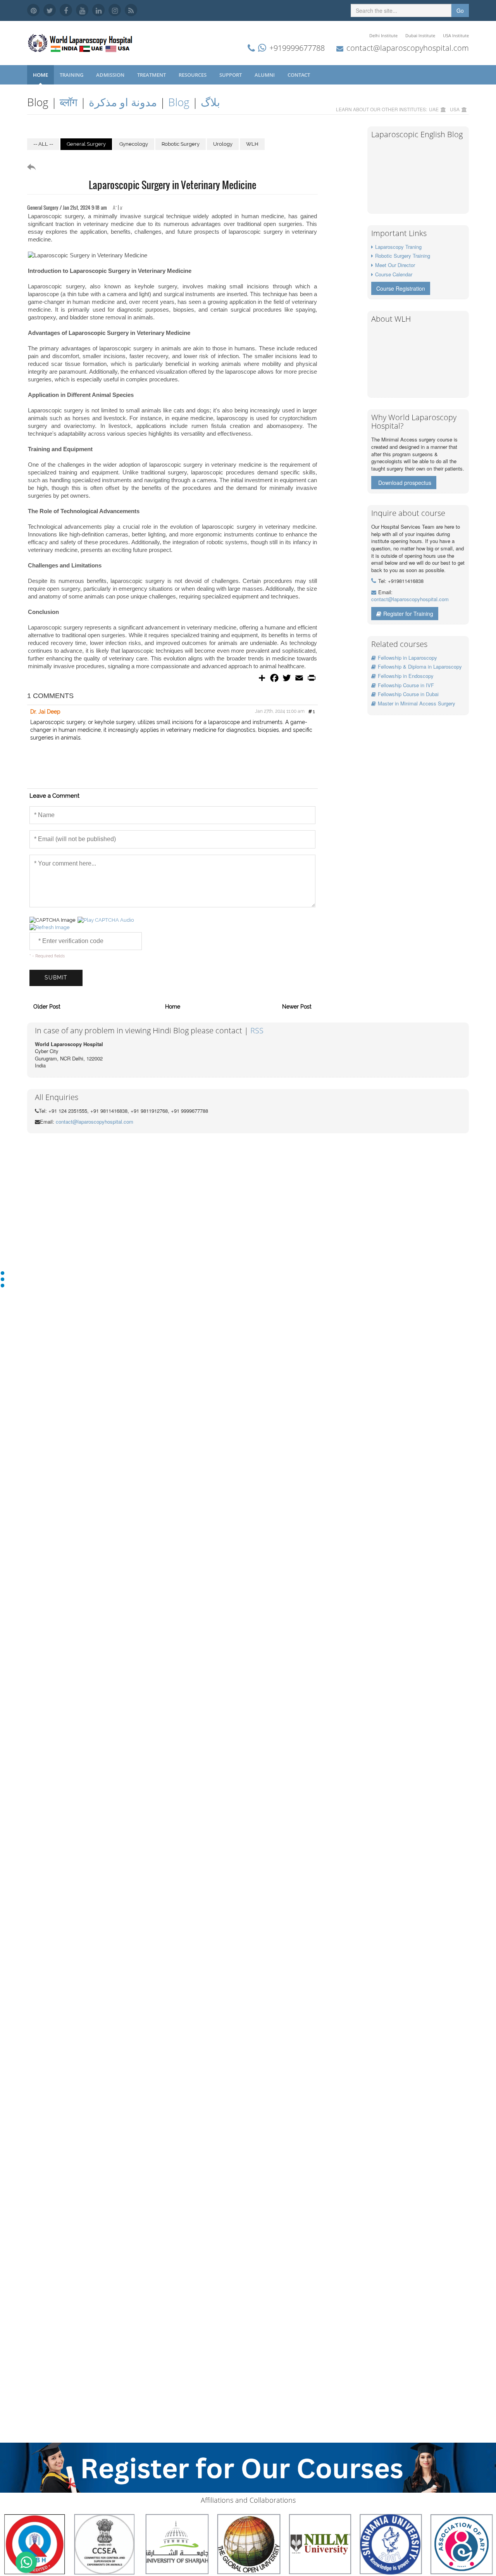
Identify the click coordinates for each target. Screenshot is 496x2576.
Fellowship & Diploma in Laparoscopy (420, 666)
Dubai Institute (420, 35)
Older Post (47, 1007)
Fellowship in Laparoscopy (407, 658)
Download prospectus (405, 483)
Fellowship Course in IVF (406, 685)
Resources (193, 75)
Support (231, 75)
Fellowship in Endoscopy (406, 676)
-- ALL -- (43, 144)
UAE (434, 109)
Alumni (265, 75)
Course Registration (401, 288)
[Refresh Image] (50, 927)
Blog (179, 102)
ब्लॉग (69, 102)
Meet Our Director (395, 265)
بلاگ (210, 102)
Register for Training (408, 614)
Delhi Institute (383, 35)
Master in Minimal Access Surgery (417, 703)
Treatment (152, 75)
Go (460, 10)
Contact (299, 75)
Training (72, 75)
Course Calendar (394, 274)
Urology (223, 144)
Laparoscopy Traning (398, 247)
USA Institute (456, 35)
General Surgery (86, 144)
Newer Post (297, 1007)
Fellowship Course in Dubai (408, 694)
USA (455, 109)
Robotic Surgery (181, 144)
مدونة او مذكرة (123, 102)
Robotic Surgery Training (403, 256)
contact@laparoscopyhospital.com (408, 48)
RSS (257, 1030)
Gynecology (134, 144)
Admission (111, 75)
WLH (252, 144)
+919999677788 (297, 48)
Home (40, 75)
